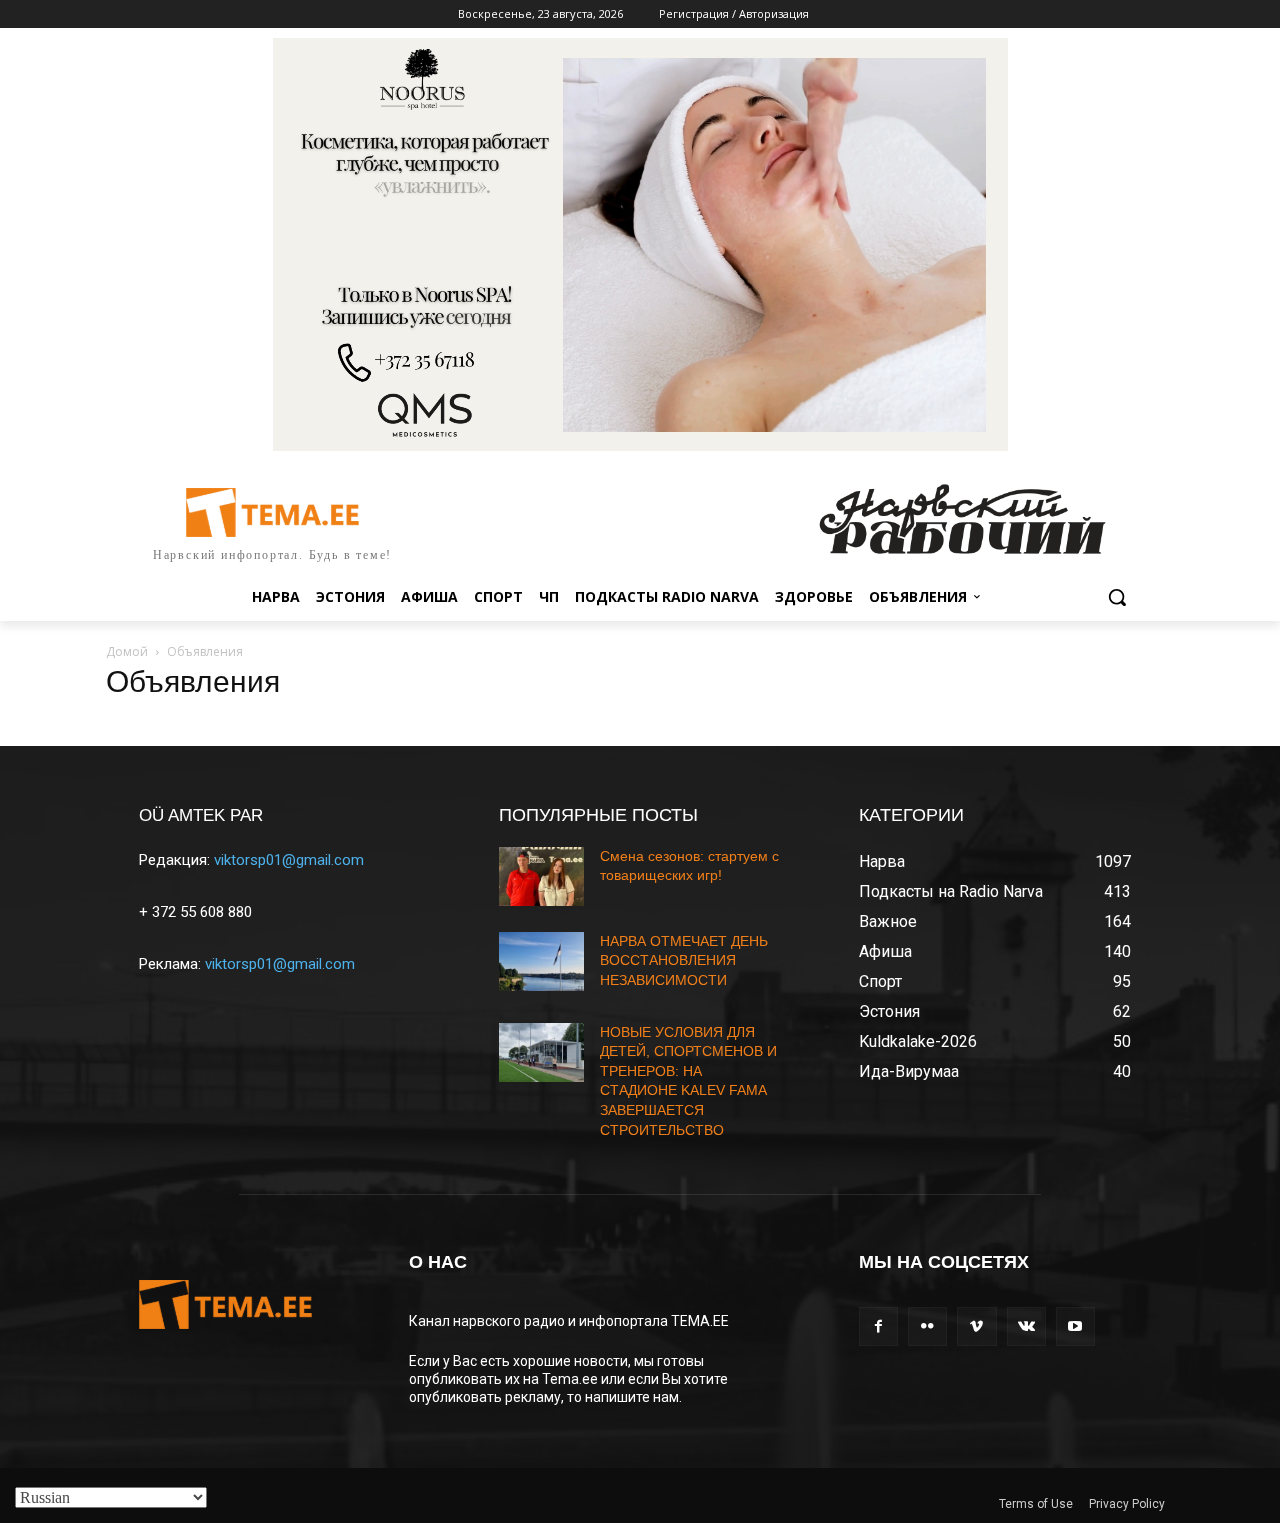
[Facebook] (878, 1326)
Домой (127, 651)
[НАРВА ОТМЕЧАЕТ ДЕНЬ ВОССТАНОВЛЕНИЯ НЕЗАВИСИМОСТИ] (541, 961)
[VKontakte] (1026, 1326)
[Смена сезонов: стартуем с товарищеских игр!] (541, 876)
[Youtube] (1075, 1326)
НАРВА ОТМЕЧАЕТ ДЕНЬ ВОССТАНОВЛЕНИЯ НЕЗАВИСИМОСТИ (684, 960)
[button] (1117, 597)
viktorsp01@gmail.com (289, 860)
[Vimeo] (976, 1326)
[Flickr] (927, 1326)
